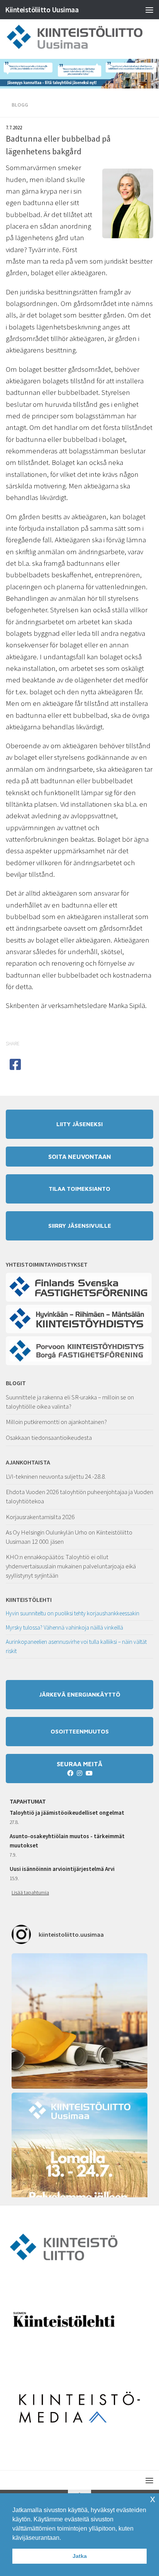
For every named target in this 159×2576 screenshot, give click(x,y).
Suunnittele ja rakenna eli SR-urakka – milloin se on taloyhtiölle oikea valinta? (70, 1402)
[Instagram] (79, 1773)
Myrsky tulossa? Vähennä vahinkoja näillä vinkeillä (64, 1627)
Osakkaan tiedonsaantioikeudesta (49, 1438)
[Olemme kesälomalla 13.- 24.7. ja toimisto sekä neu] (79, 2160)
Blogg (20, 105)
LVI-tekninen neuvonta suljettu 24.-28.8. (56, 1476)
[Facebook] (70, 1773)
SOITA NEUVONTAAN (80, 1157)
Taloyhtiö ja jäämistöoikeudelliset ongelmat (67, 1813)
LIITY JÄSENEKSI (79, 1124)
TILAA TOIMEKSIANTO (79, 1189)
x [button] (153, 2499)
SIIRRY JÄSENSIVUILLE (80, 1226)
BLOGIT (16, 1383)
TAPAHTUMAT (28, 1801)
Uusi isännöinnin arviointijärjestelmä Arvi (62, 1869)
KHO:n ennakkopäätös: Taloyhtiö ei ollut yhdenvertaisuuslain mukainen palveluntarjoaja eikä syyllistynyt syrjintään (71, 1566)
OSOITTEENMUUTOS (80, 1731)
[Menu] (149, 10)
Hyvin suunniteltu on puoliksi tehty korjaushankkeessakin (73, 1613)
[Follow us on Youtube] (89, 1773)
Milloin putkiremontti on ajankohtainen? (56, 1422)
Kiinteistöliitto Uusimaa (42, 10)
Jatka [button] (80, 2556)
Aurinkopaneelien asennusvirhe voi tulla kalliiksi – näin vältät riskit (76, 1646)
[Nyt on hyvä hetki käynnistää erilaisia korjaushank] (79, 2021)
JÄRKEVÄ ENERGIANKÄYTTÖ (80, 1694)
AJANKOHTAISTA (28, 1462)
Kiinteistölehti (29, 1600)
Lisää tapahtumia (30, 1892)
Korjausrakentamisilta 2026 (40, 1517)
